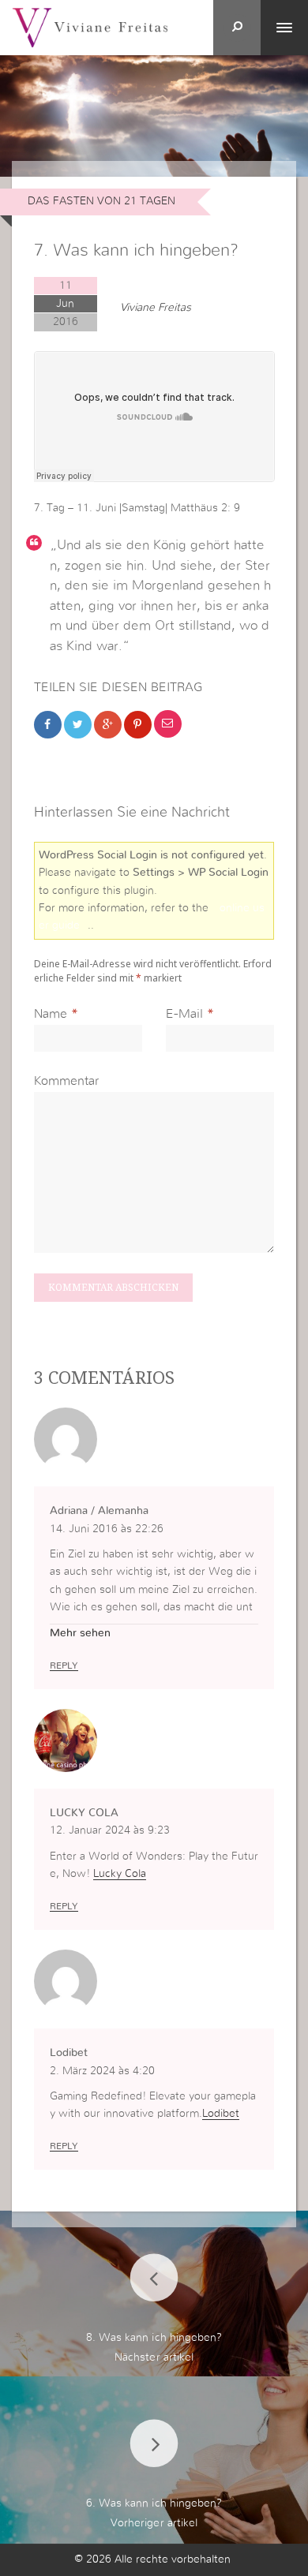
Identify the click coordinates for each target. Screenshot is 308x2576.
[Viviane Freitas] (90, 27)
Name (51, 1014)
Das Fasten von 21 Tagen (101, 201)
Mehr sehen (80, 1633)
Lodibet (221, 2114)
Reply (64, 1666)
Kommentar (66, 1081)
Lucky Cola (120, 1874)
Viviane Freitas (156, 308)
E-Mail (184, 1014)
